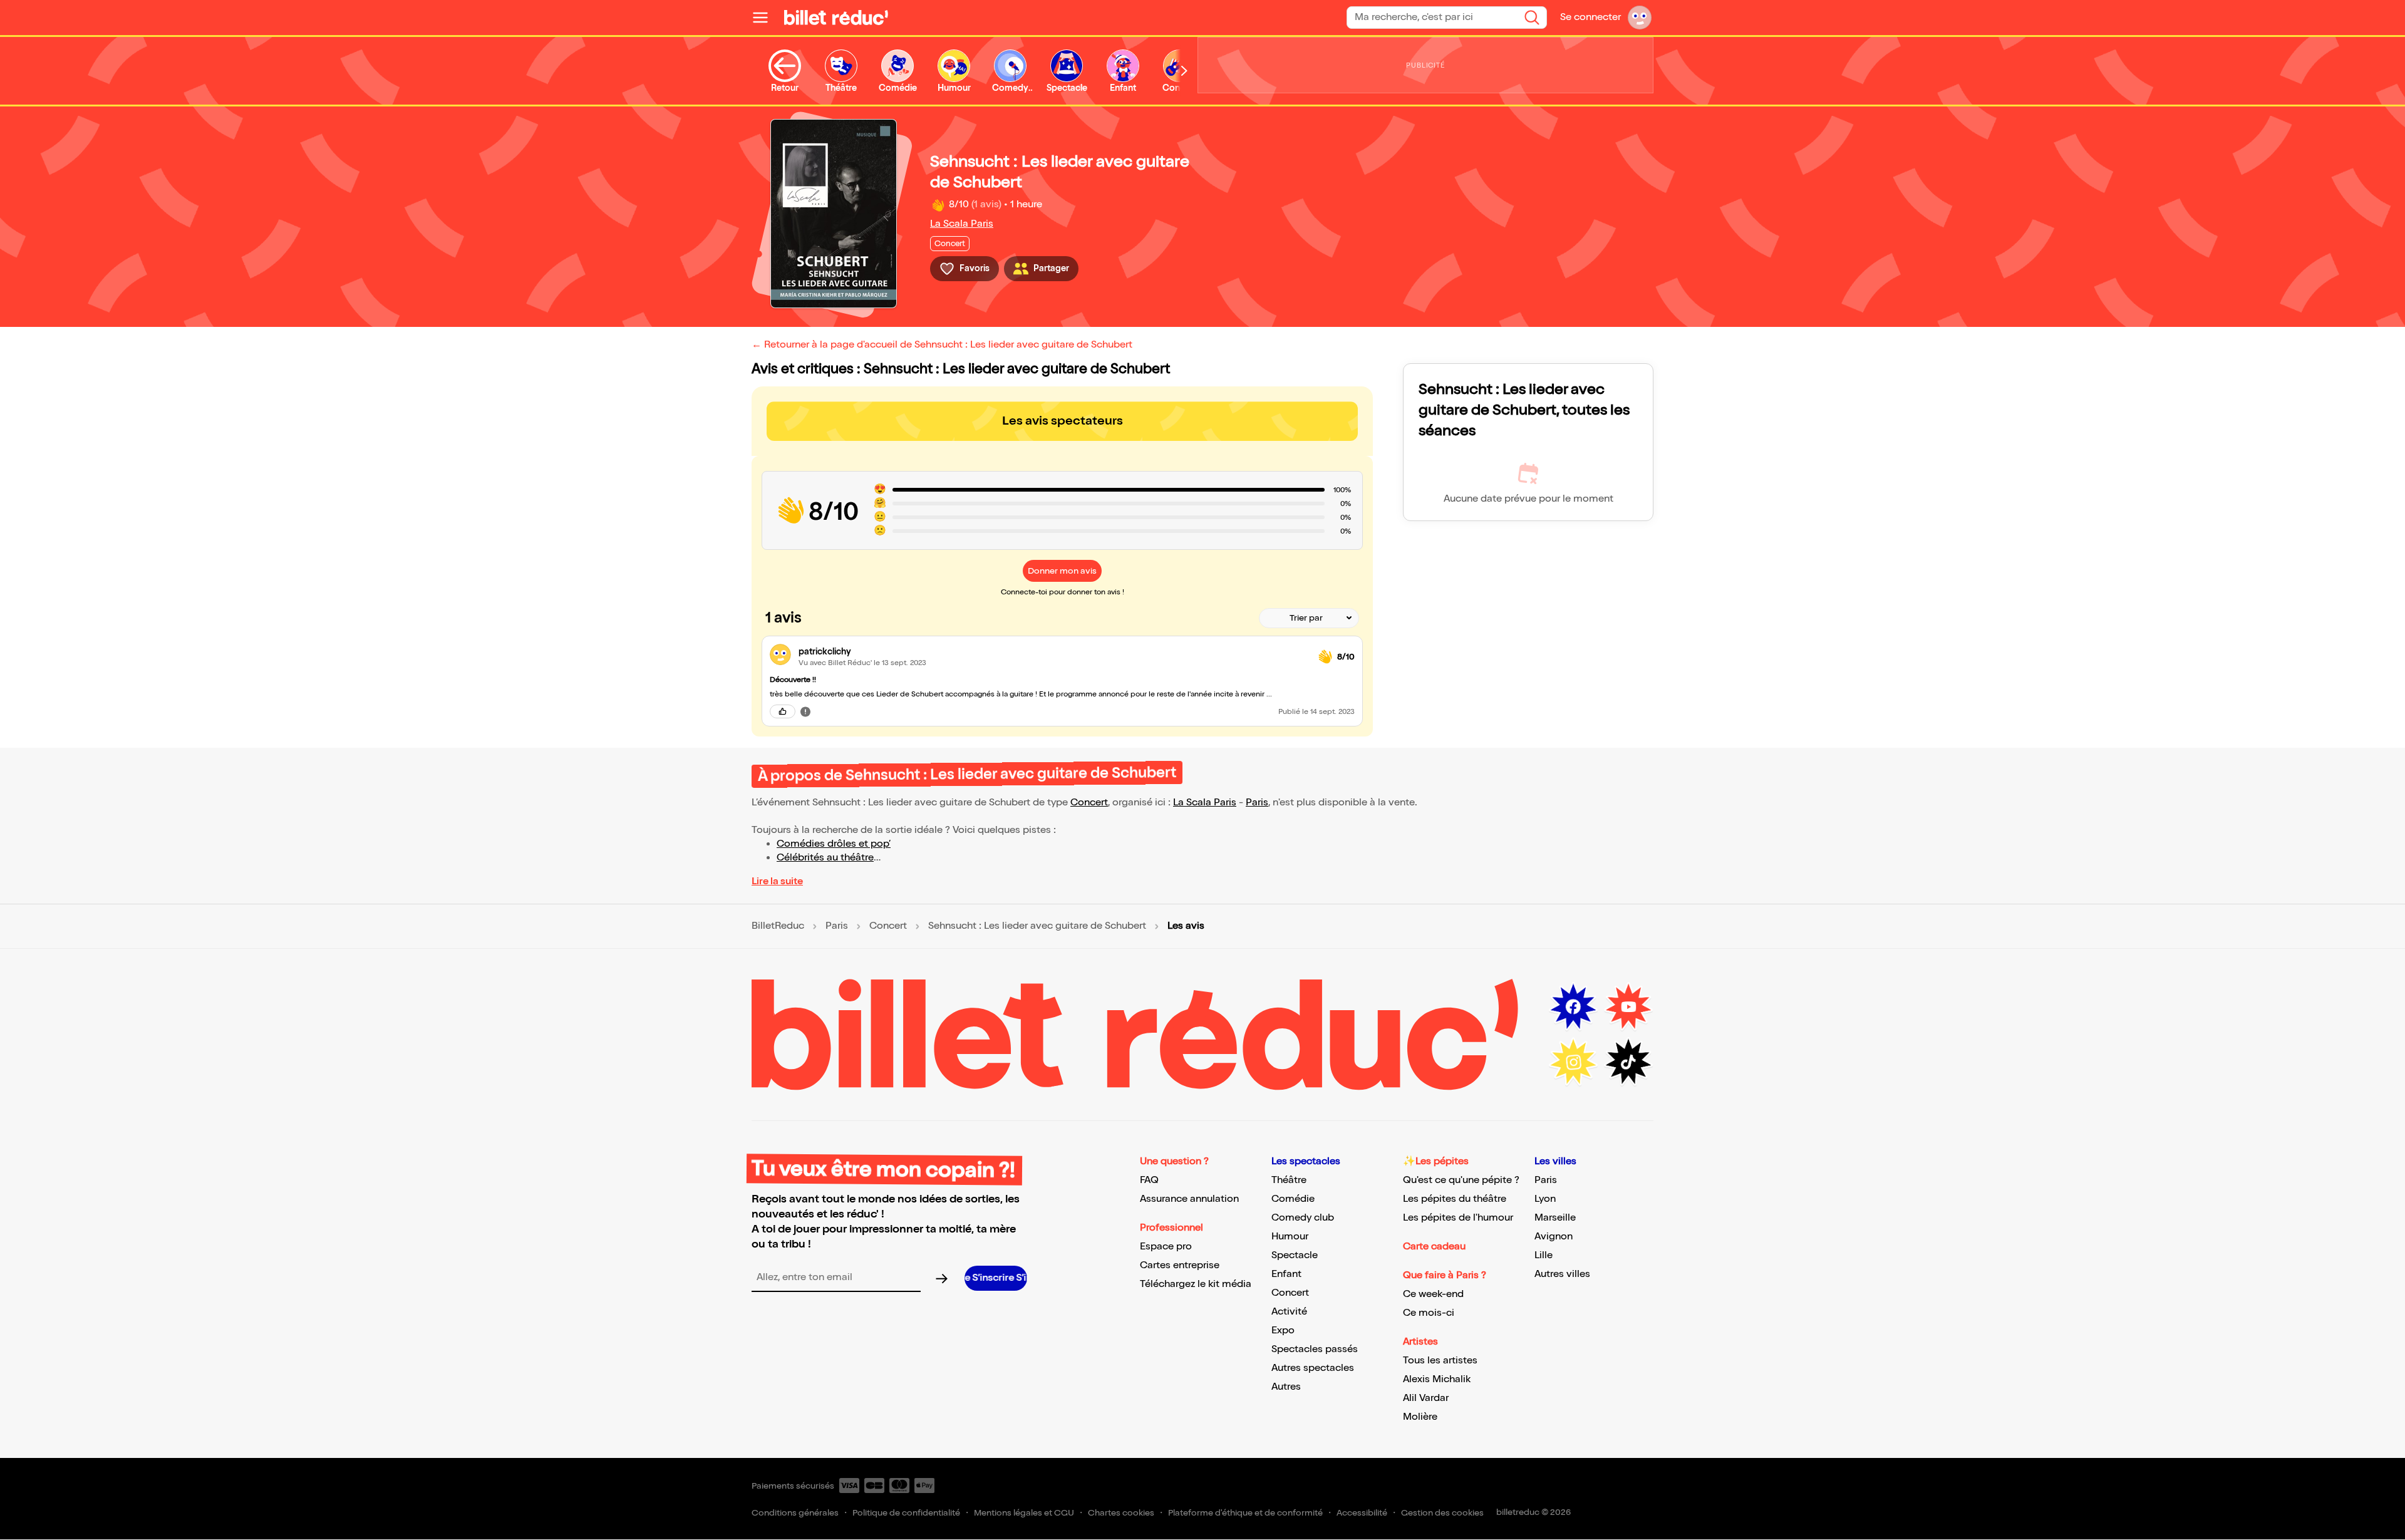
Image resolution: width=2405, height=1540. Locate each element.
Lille (1544, 1255)
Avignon (1554, 1237)
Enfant (1286, 1274)
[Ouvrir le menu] (765, 18)
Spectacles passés (1315, 1349)
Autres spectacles (1313, 1368)
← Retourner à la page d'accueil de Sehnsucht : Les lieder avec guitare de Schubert (942, 345)
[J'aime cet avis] (783, 711)
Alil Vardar (1426, 1398)
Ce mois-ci (1429, 1313)
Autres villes (1562, 1274)
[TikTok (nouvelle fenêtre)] (1628, 1062)
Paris (1257, 803)
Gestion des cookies (1442, 1513)
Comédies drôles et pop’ (834, 844)
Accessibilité (1362, 1513)
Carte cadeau (1434, 1247)
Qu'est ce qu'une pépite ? (1461, 1180)
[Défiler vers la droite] (1184, 71)
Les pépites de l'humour (1458, 1218)
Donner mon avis (1062, 571)
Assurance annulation (1189, 1199)
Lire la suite (777, 881)
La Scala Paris (962, 224)
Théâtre (1289, 1180)
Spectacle (1295, 1255)
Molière (1420, 1417)
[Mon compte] (1640, 18)
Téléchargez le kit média (1196, 1284)
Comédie (1293, 1199)
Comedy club (1303, 1218)
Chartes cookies (1121, 1513)
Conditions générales (795, 1513)
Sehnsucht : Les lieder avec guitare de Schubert (1037, 926)
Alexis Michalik (1437, 1379)
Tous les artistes (1440, 1361)
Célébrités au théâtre (825, 858)
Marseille (1555, 1218)
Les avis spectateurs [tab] (1063, 421)
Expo (1283, 1331)
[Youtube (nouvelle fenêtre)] (1628, 1007)
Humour (1290, 1237)
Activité (1289, 1312)
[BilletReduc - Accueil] (836, 18)
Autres (1286, 1387)
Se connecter (1590, 17)
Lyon (1545, 1199)
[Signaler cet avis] (805, 711)
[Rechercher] (1532, 18)
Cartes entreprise (1180, 1265)
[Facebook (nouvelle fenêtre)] (1573, 1007)
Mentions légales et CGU (1024, 1513)
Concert (1089, 803)
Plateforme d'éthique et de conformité (1245, 1513)
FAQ (1149, 1180)
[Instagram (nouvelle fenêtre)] (1573, 1062)
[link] (1053, 652)
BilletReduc (778, 926)
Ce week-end (1433, 1294)
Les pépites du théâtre (1455, 1199)
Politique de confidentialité (906, 1513)
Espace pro (1166, 1247)
